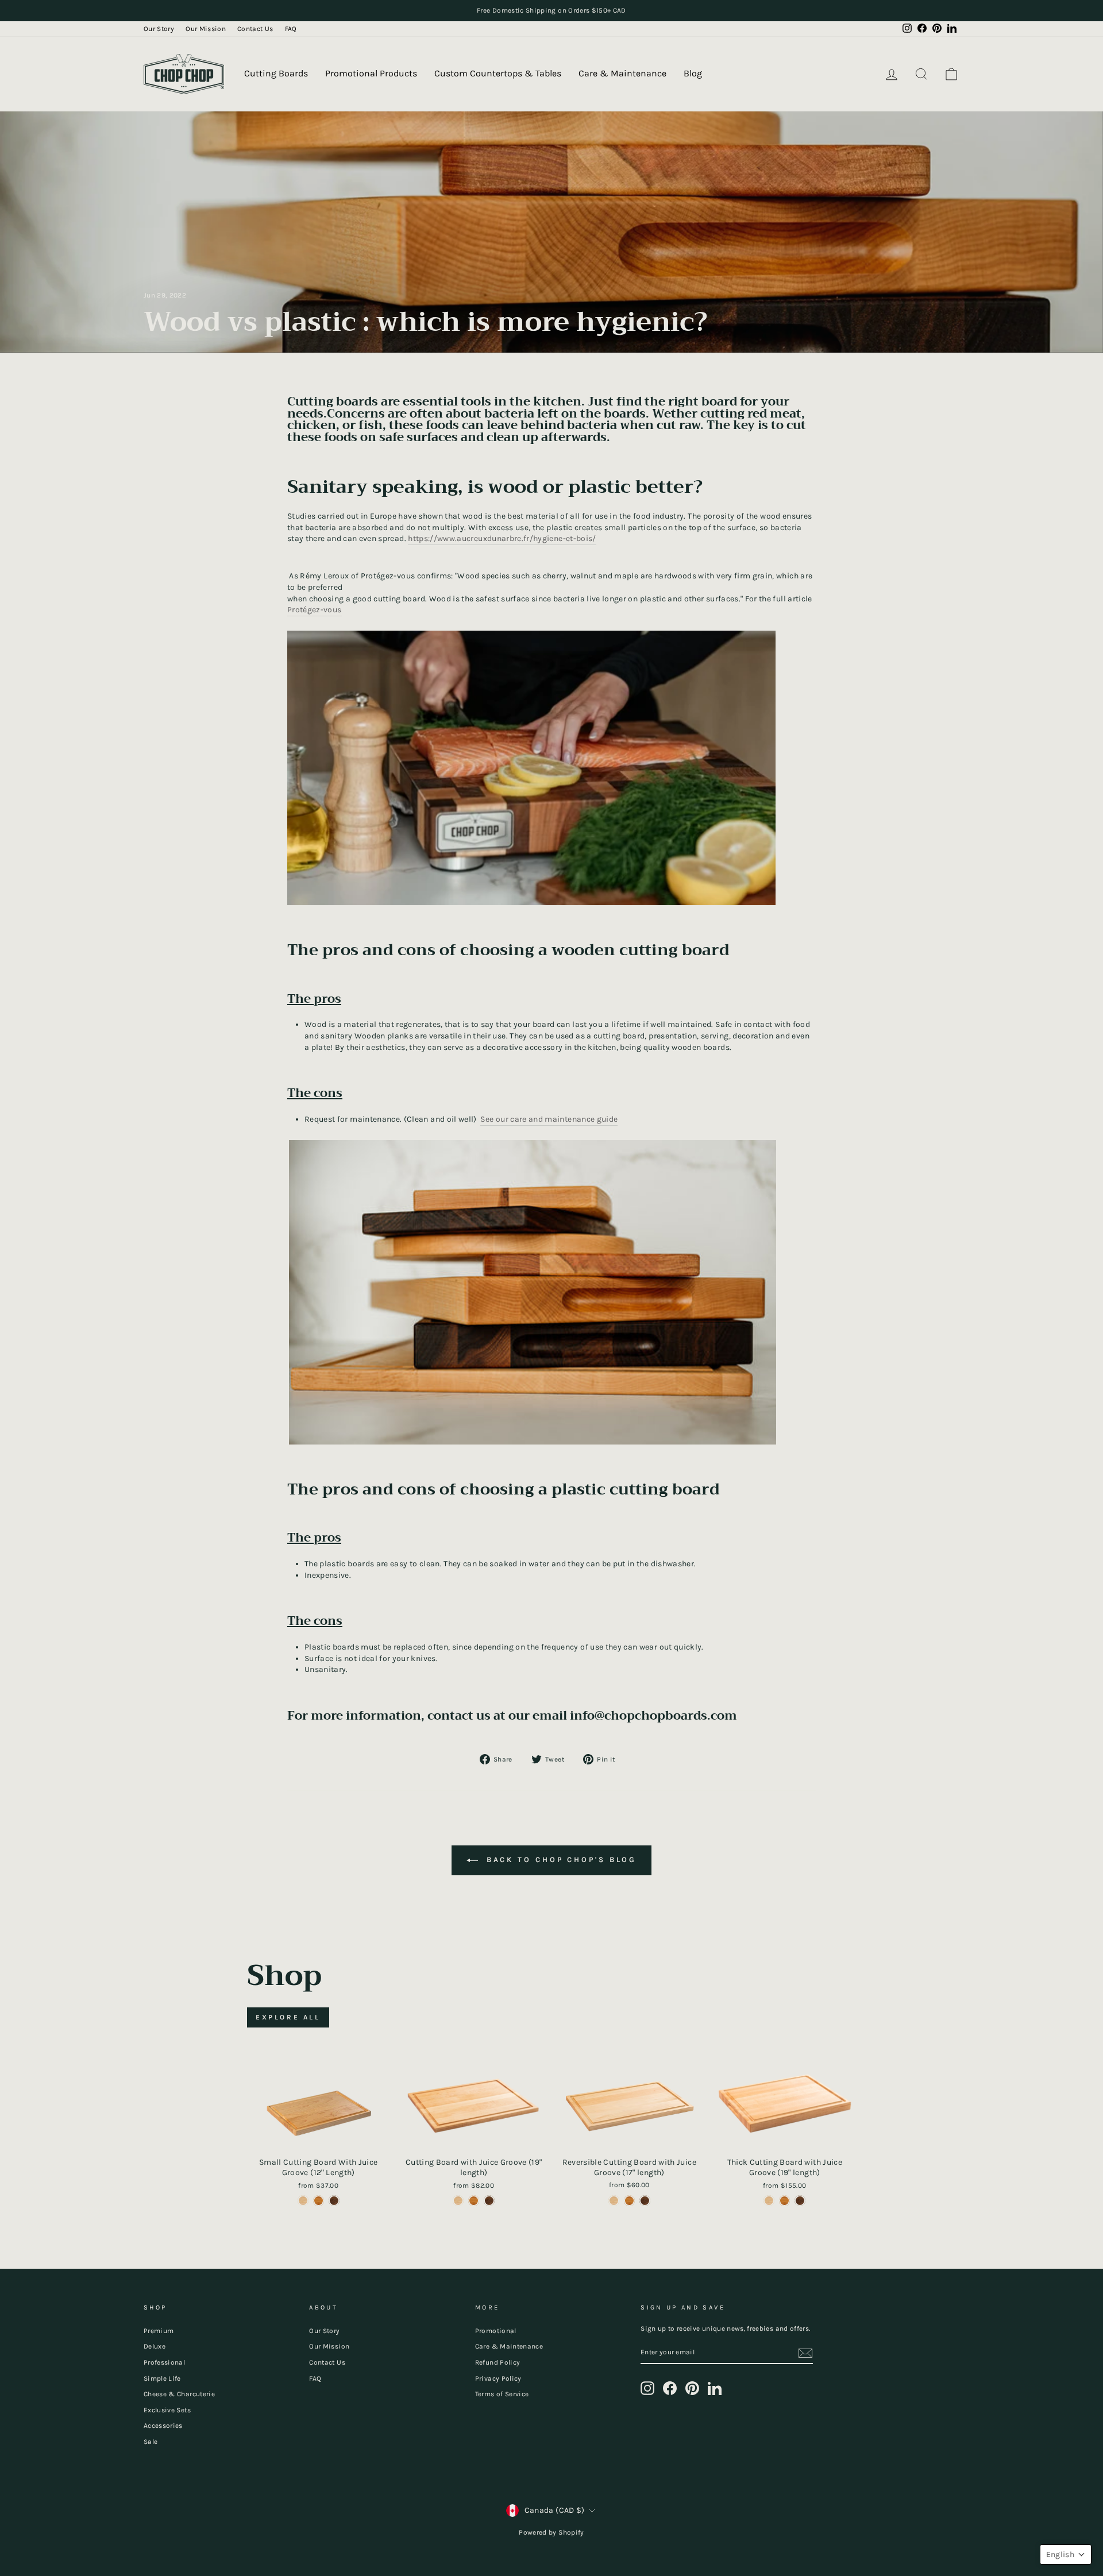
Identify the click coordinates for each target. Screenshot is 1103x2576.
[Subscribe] (805, 2353)
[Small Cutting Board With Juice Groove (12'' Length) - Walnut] (334, 2201)
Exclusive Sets (167, 2410)
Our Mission (206, 29)
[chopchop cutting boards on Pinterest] (692, 2388)
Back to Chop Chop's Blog (560, 1860)
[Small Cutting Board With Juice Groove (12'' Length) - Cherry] (319, 2201)
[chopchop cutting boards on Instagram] (647, 2388)
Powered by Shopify (551, 2532)
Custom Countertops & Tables (498, 73)
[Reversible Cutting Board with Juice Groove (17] (614, 2201)
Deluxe (155, 2346)
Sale (151, 2442)
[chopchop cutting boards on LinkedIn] (715, 2388)
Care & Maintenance (622, 73)
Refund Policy (498, 2362)
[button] (1066, 2554)
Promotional (496, 2331)
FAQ (291, 29)
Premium (159, 2331)
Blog (693, 73)
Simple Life (162, 2378)
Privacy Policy (498, 2378)
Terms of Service (502, 2394)
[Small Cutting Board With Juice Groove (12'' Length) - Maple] (303, 2201)
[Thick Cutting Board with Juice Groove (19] (769, 2201)
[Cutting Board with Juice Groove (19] (458, 2201)
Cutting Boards (276, 73)
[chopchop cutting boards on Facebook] (670, 2388)
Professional (164, 2362)
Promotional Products (371, 73)
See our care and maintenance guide (549, 1119)
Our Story (159, 29)
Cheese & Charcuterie (179, 2394)
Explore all (288, 2017)
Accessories (163, 2426)
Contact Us (255, 29)
